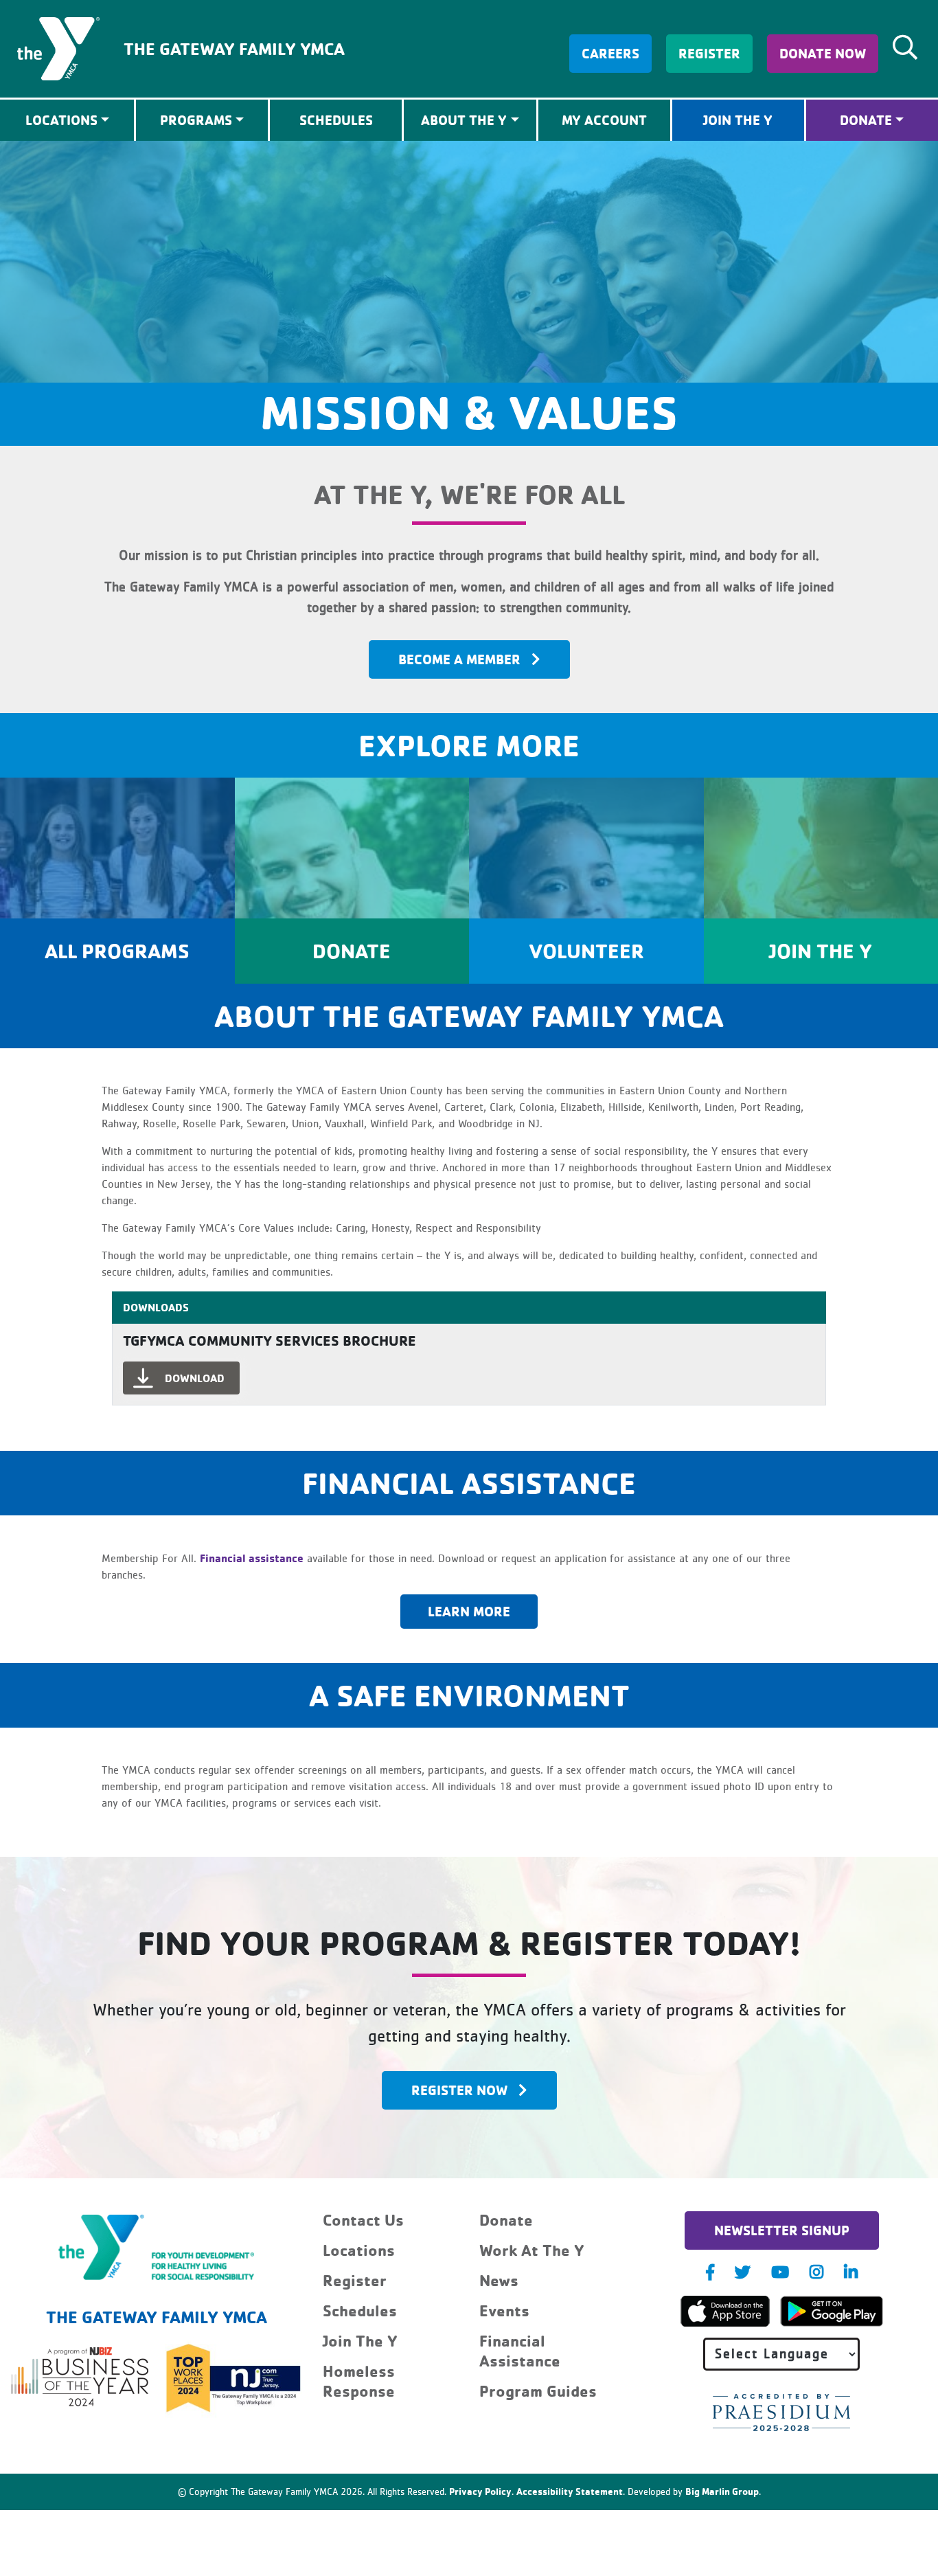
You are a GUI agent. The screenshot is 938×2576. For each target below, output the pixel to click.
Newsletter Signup (782, 2230)
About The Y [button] (464, 120)
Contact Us (363, 2220)
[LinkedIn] (851, 2272)
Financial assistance (252, 1558)
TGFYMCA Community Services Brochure (270, 1340)
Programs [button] (196, 120)
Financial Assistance (520, 2351)
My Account (604, 120)
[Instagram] (816, 2272)
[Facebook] (710, 2272)
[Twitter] (743, 2272)
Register (709, 53)
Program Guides (538, 2391)
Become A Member (459, 659)
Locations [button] (61, 120)
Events (504, 2311)
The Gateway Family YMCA (234, 48)
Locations (359, 2250)
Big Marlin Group (722, 2491)
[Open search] (905, 47)
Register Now (459, 2090)
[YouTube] (780, 2272)
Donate (866, 120)
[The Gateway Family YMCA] (58, 47)
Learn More (469, 1611)
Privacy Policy (480, 2491)
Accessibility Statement (570, 2491)
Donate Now (823, 53)
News (499, 2280)
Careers (610, 53)
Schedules (336, 120)
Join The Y (738, 120)
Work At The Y (532, 2250)
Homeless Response (359, 2381)
